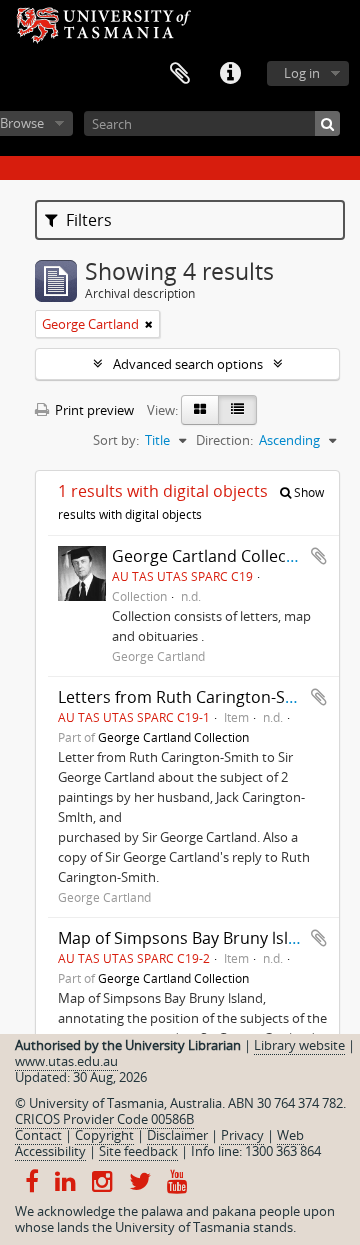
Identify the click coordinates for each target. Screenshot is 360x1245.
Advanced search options (188, 364)
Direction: (224, 440)
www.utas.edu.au (66, 1061)
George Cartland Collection (214, 556)
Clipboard (180, 74)
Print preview (93, 410)
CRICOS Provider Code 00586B (104, 1119)
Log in (302, 73)
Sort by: (116, 440)
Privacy (242, 1135)
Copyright (104, 1135)
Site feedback (138, 1151)
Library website (299, 1045)
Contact (38, 1135)
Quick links (230, 74)
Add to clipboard (319, 556)
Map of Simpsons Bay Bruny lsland (187, 938)
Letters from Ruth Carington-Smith (189, 697)
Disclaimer (177, 1135)
